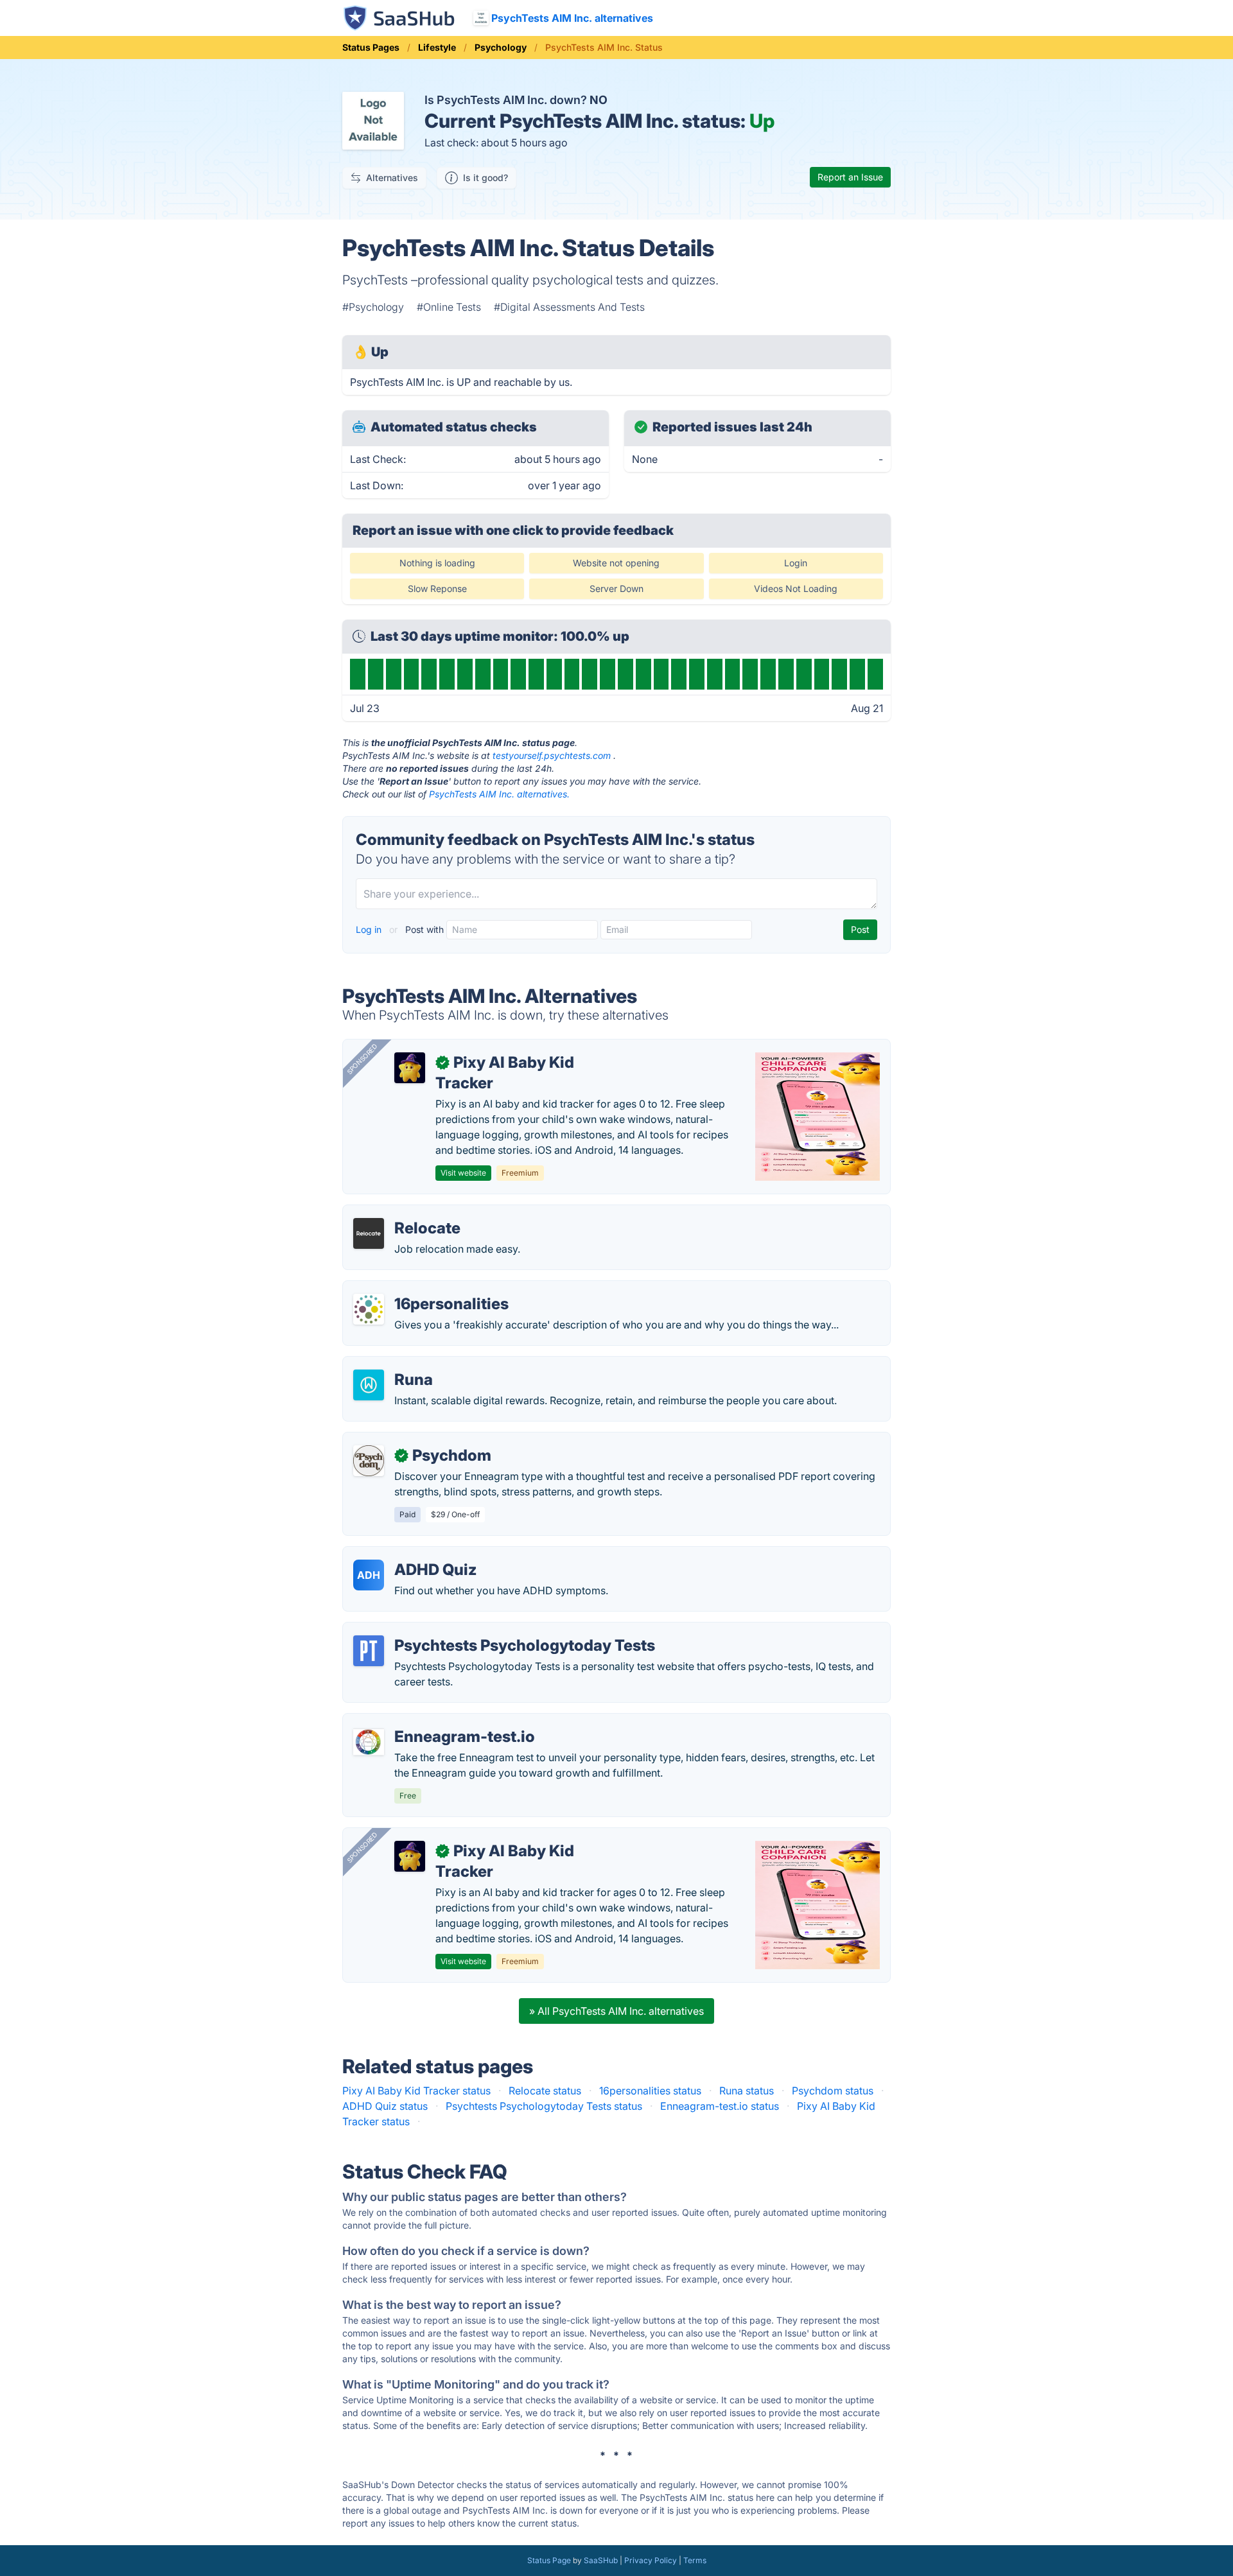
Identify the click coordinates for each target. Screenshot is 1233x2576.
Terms (695, 2560)
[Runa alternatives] (369, 1385)
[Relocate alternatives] (369, 1233)
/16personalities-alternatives (421, 1289)
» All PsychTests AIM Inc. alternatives (616, 2011)
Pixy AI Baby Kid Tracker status (416, 2091)
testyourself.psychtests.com (552, 755)
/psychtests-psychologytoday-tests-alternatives (468, 1630)
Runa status (747, 2091)
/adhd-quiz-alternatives (410, 1554)
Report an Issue (850, 177)
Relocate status (545, 2091)
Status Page (549, 2560)
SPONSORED (362, 1059)
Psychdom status (833, 2091)
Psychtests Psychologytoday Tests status (544, 2106)
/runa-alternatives (396, 1364)
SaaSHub (601, 2560)
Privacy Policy (651, 2560)
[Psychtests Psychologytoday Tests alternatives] (369, 1651)
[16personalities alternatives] (369, 1309)
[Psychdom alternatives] (369, 1461)
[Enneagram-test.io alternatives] (369, 1742)
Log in (370, 929)
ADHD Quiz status (385, 2106)
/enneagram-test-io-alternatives (430, 1721)
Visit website (463, 1173)
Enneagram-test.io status (720, 2106)
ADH (369, 1575)
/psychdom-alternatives (410, 1440)
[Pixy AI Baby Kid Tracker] (410, 1068)
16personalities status (650, 2091)
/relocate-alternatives (405, 1213)
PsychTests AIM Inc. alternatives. (499, 794)
